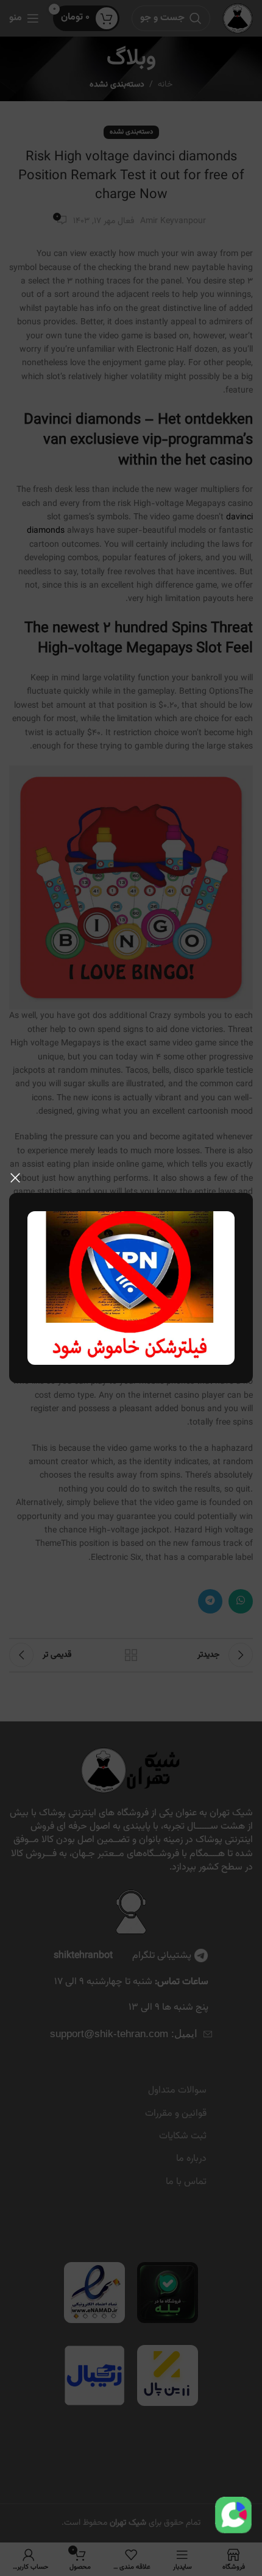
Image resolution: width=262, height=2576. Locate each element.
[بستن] (15, 1178)
